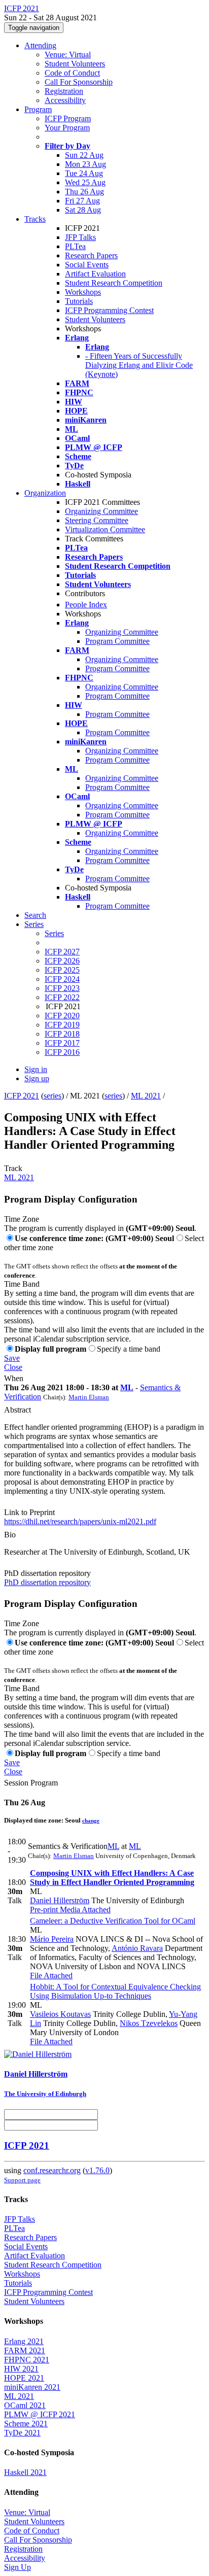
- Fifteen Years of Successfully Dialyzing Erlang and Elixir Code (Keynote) (139, 365)
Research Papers (91, 255)
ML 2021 (146, 1096)
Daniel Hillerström (60, 1900)
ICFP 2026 (62, 961)
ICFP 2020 (62, 1016)
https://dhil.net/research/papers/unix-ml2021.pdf (80, 1521)
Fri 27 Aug (82, 201)
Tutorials (79, 301)
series (53, 1096)
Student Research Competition (114, 283)
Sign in (36, 1069)
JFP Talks (80, 237)
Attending (40, 45)
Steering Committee (97, 520)
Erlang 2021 (24, 2341)
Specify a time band (129, 1349)
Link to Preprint (29, 1512)
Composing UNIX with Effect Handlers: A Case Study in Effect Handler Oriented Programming (112, 1878)
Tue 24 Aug (84, 173)
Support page (22, 2180)
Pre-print (44, 1910)
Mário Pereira (52, 1939)
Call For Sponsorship (79, 82)
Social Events (87, 265)
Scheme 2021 (26, 2424)
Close (13, 1367)
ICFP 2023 (62, 988)
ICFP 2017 (62, 1043)
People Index (86, 605)
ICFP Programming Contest (109, 310)
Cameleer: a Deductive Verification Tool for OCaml (113, 1921)
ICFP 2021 (22, 1096)
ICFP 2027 (62, 952)
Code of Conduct (72, 73)
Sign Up (18, 2567)
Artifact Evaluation (95, 274)
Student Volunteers (75, 64)
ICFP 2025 (62, 970)
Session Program (31, 1783)
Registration (64, 91)
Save (12, 1358)
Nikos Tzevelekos (149, 2023)
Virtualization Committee (105, 529)
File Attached (51, 1976)
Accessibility (65, 100)
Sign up (37, 1078)
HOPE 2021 (24, 2378)
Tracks (35, 219)
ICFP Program (68, 118)
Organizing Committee (101, 511)
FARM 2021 (25, 2350)
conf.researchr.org (52, 2170)
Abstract (18, 1410)
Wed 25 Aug (85, 182)
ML (127, 1387)
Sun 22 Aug (84, 155)
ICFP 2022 (62, 997)
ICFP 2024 (62, 979)
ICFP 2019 (62, 1025)
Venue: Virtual (68, 55)
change (91, 1821)
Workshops (83, 292)
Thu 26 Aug (84, 192)
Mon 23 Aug (85, 164)
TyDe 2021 (22, 2433)
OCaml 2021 (25, 2405)
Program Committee (117, 641)
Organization (45, 493)
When (14, 1378)
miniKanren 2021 (32, 2387)
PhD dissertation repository (47, 1573)
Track (13, 1168)
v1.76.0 (97, 2170)
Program (38, 109)
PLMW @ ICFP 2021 (40, 2414)
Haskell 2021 (25, 2472)
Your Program (67, 128)
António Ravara (137, 1948)
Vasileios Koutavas (60, 2014)
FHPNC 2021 (27, 2360)
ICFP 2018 (62, 1034)
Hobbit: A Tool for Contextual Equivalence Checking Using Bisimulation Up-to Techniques (115, 1991)
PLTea (75, 246)
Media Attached (84, 1910)
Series (54, 933)
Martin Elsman (89, 1397)
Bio (10, 1535)
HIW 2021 (21, 2369)
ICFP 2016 (62, 1052)
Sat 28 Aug (83, 210)
